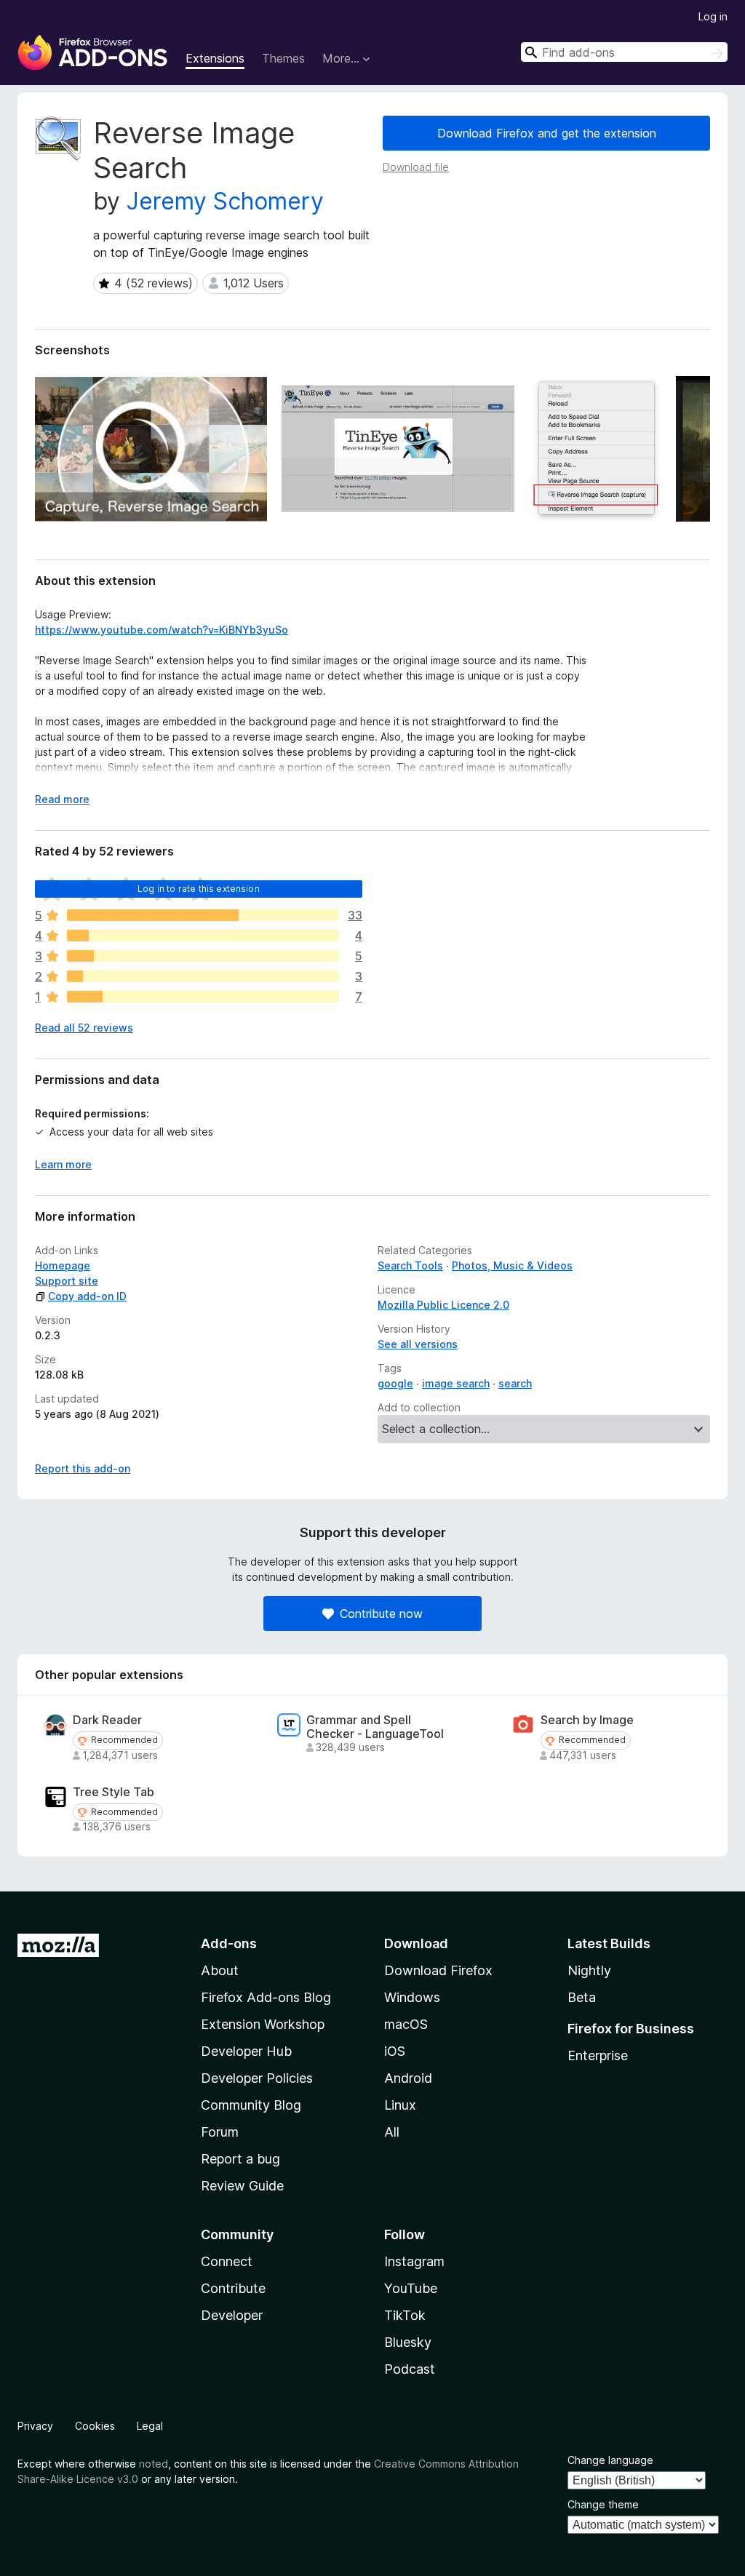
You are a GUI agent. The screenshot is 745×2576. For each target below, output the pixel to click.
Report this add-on (83, 1468)
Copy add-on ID (87, 1296)
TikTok (405, 2315)
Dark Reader (107, 1720)
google (395, 1383)
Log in (713, 16)
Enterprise (598, 2055)
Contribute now (381, 1614)
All (392, 2132)
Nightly (589, 1970)
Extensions (215, 58)
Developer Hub (246, 2051)
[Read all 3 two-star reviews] (203, 976)
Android (408, 2078)
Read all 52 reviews (84, 1028)
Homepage (63, 1265)
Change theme (603, 2504)
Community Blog (251, 2105)
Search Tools (410, 1265)
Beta (582, 1997)
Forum (220, 2132)
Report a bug (240, 2159)
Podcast (410, 2369)
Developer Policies (257, 2078)
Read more (62, 799)
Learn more (63, 1164)
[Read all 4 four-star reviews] (203, 936)
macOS (406, 2024)
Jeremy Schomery (225, 201)
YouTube (411, 2288)
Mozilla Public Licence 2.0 (443, 1305)
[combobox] (624, 52)
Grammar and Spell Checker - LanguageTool (375, 1727)
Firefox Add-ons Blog (266, 1997)
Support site (67, 1281)
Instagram (414, 2261)
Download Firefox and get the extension (547, 133)
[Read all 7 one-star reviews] (203, 997)
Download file (416, 167)
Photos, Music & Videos (512, 1265)
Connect (227, 2261)
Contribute (233, 2288)
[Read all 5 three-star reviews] (203, 956)
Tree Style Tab (113, 1792)
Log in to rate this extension (199, 889)
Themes (283, 58)
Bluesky (408, 2342)
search (515, 1383)
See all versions (418, 1344)
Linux (400, 2105)
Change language (610, 2460)
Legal (150, 2426)
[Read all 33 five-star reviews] (203, 915)
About (220, 1970)
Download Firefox (438, 1970)
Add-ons (229, 1943)
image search (456, 1383)
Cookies (95, 2426)
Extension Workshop (263, 2024)
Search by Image (587, 1720)
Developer (232, 2315)
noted (154, 2464)
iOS (395, 2051)
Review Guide (242, 2186)
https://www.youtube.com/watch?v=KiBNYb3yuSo (162, 630)
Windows (412, 1997)
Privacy (35, 2426)
